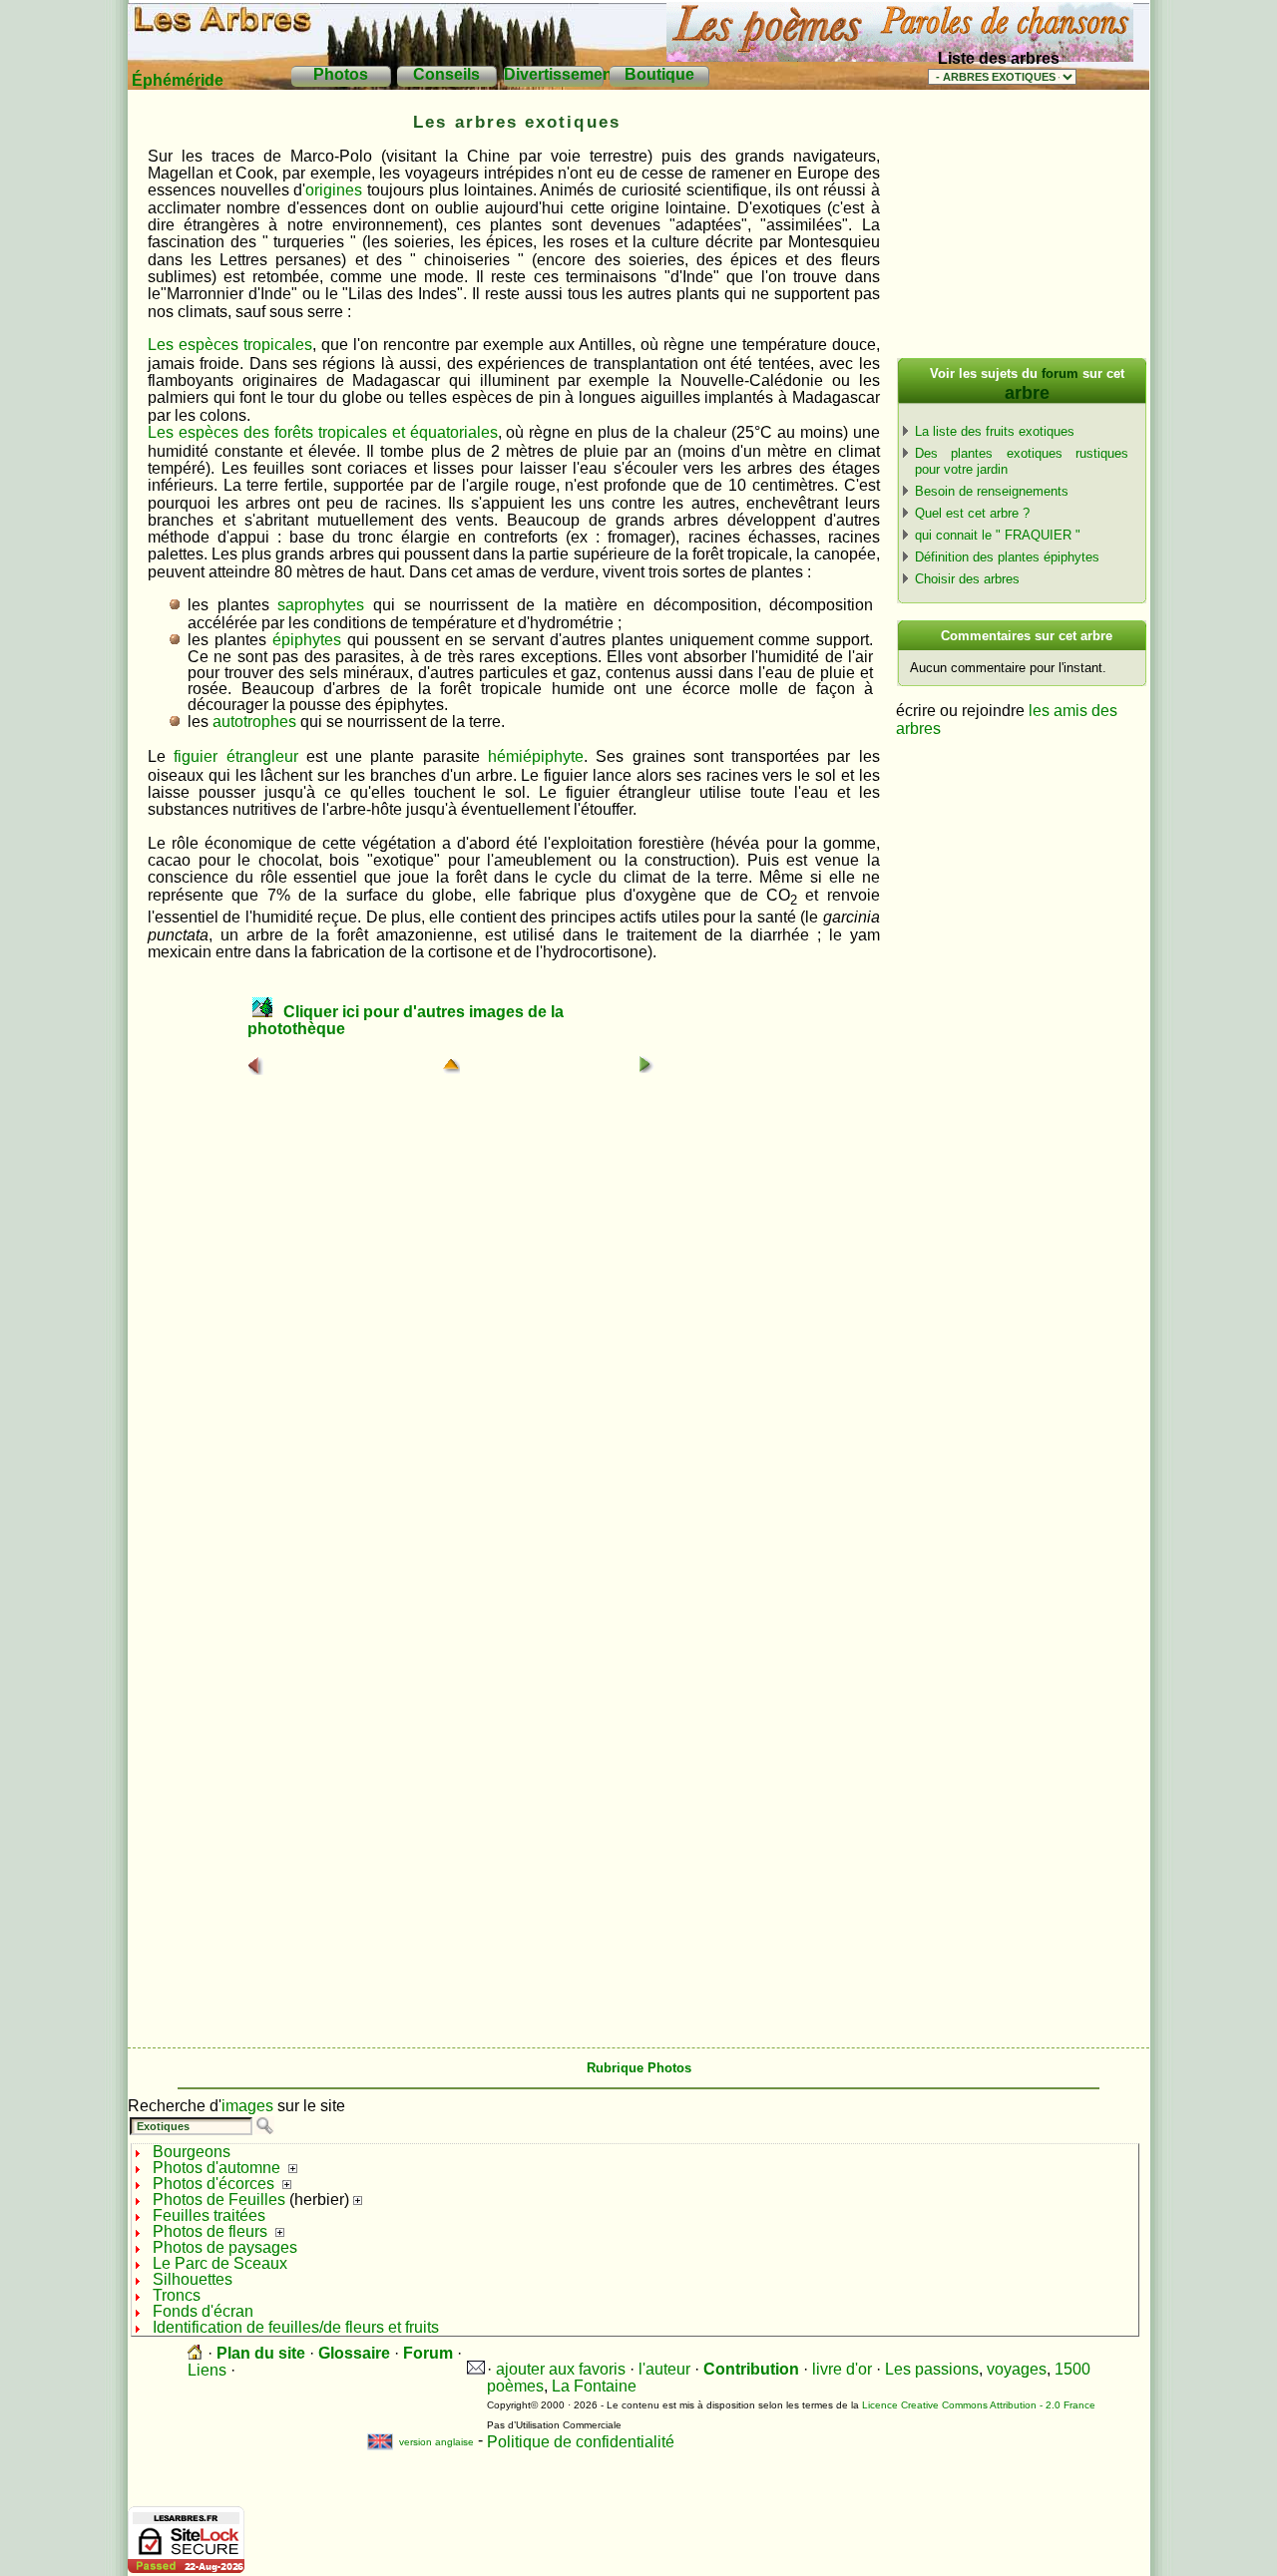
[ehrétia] (646, 1065)
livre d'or (842, 2369)
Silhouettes (193, 2279)
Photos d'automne (216, 2168)
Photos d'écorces (213, 2184)
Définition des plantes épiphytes (1007, 557)
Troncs (177, 2295)
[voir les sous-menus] (293, 2168)
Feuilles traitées (209, 2215)
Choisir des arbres (967, 579)
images (247, 2106)
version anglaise (423, 2442)
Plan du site (261, 2353)
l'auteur (664, 2369)
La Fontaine (594, 2386)
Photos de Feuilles (219, 2200)
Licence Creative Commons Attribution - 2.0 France (979, 2405)
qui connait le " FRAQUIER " (998, 535)
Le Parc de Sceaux (220, 2263)
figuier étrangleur (235, 756)
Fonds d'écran (203, 2311)
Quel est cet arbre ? (972, 513)
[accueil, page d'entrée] (196, 2353)
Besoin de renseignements (992, 491)
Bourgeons (192, 2152)
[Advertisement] (1021, 229)
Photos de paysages (225, 2247)
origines (334, 190)
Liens (207, 2370)
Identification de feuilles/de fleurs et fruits (296, 2327)
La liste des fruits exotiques (995, 431)
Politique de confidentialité (581, 2442)
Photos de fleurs (210, 2231)
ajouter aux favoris (561, 2369)
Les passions (932, 2369)
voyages (1017, 2369)
